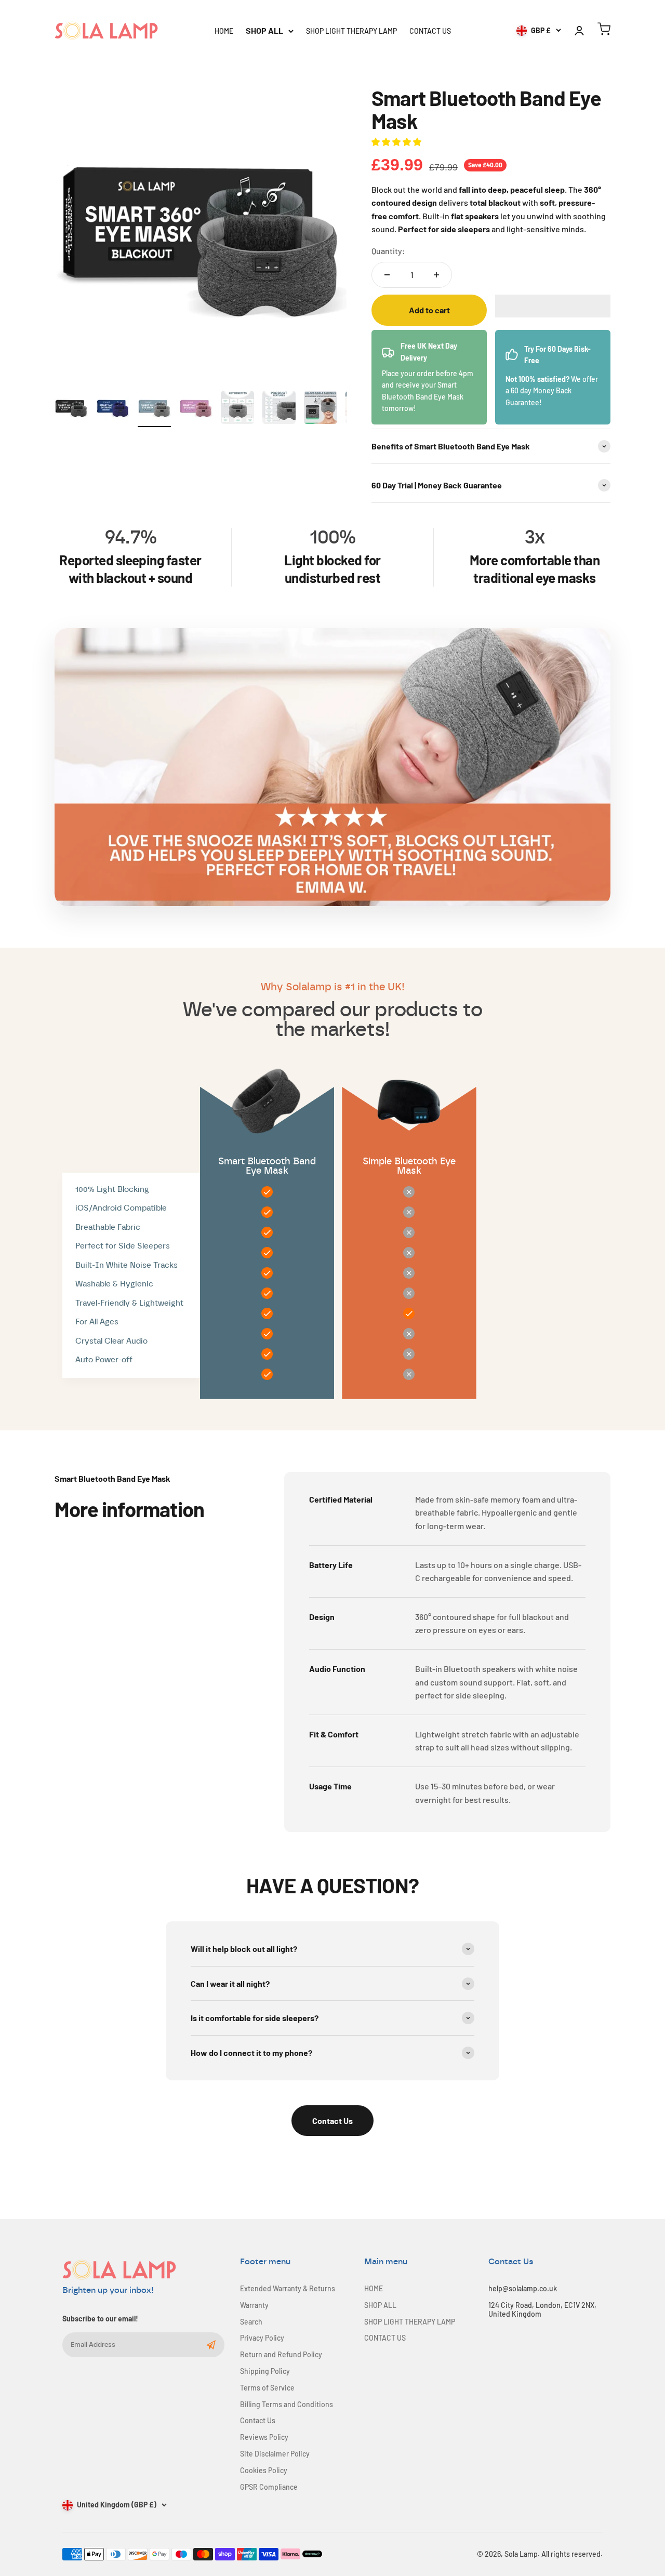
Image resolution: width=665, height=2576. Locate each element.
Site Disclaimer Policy (275, 2454)
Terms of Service (267, 2388)
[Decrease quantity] (387, 275)
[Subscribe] (211, 2345)
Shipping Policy (265, 2371)
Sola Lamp (521, 2554)
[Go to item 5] (237, 409)
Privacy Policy (262, 2338)
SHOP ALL (264, 30)
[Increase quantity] (436, 275)
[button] (397, 142)
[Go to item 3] (154, 409)
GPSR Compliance (269, 2487)
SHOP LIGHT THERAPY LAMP (351, 31)
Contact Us (332, 2121)
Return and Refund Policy (281, 2355)
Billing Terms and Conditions (287, 2405)
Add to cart (429, 310)
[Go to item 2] (113, 409)
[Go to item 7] (321, 409)
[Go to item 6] (279, 409)
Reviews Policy (264, 2437)
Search (251, 2322)
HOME (224, 31)
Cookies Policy (264, 2471)
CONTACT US (430, 31)
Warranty (254, 2305)
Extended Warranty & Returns (288, 2289)
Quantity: (388, 251)
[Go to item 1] (71, 409)
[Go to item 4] (196, 409)
